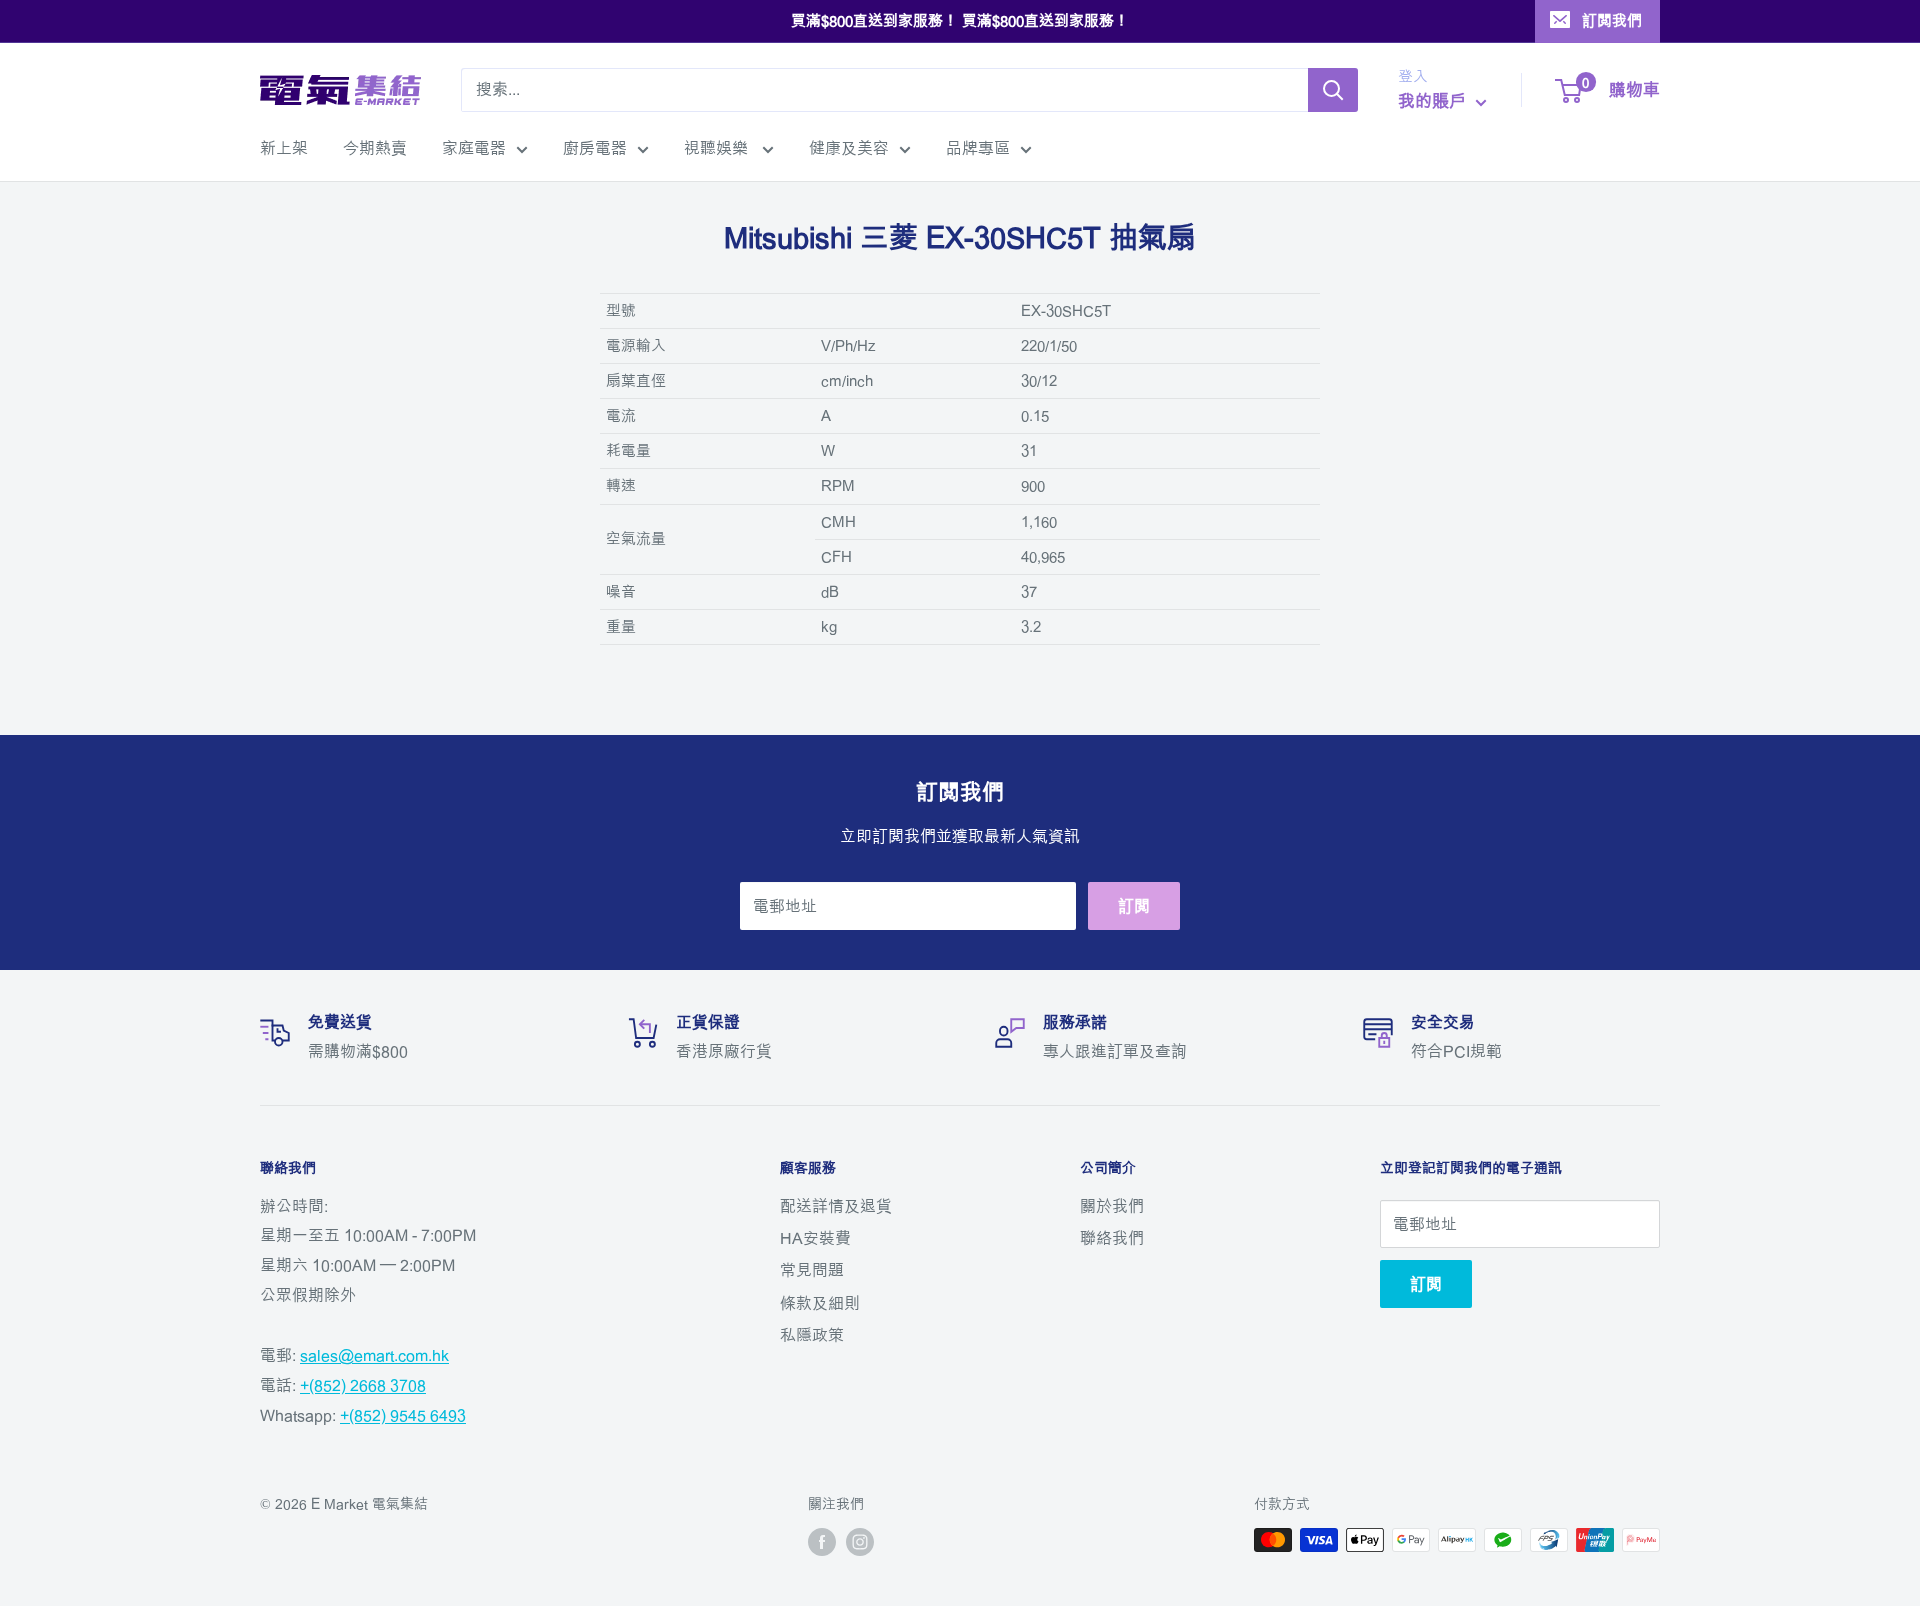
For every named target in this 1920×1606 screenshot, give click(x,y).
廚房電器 (595, 148)
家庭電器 (474, 148)
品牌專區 (978, 148)
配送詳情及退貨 (836, 1206)
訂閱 (1134, 906)
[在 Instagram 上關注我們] (860, 1542)
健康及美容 (849, 148)
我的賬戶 (1434, 100)
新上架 (284, 148)
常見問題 (812, 1270)
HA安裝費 (815, 1238)
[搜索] (1333, 90)
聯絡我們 (1112, 1238)
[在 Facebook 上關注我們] (822, 1542)
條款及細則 (820, 1303)
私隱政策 (812, 1335)
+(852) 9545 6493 (403, 1415)
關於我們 (1112, 1206)
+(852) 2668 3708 (363, 1385)
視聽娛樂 (718, 148)
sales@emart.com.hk (374, 1355)
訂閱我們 (1612, 20)
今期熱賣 (375, 148)
